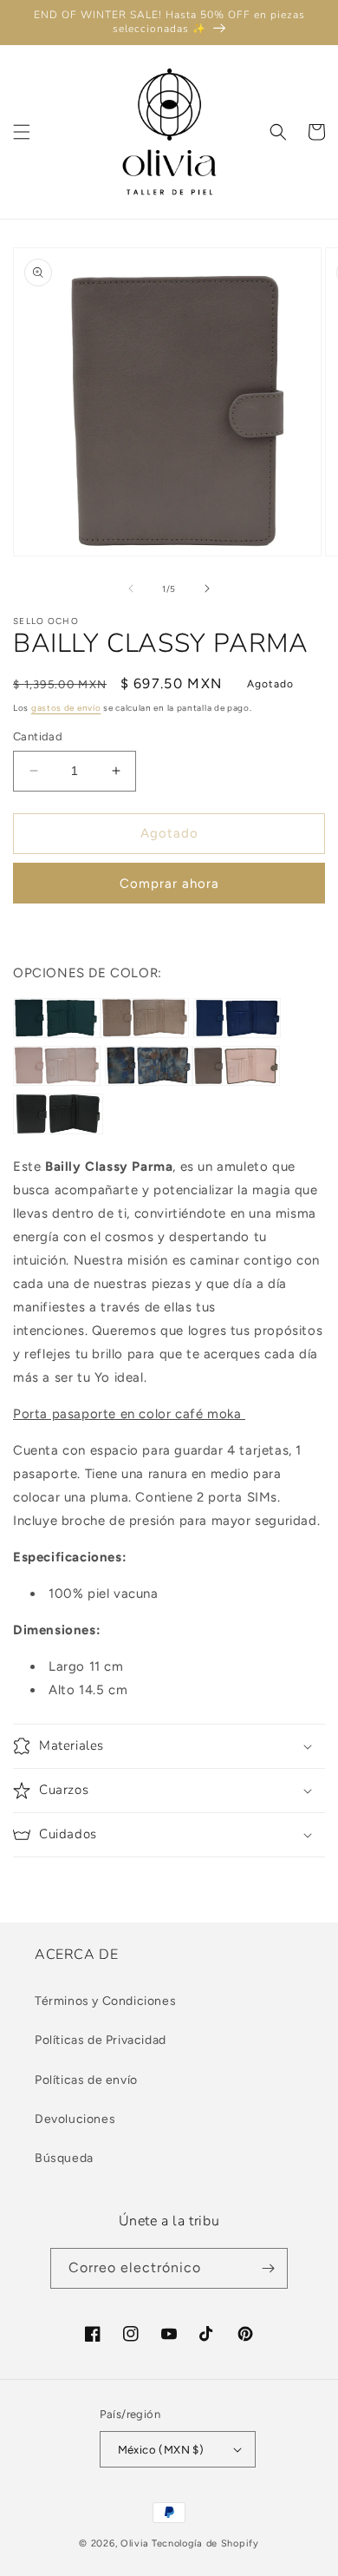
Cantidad (38, 736)
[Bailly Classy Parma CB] (236, 1081)
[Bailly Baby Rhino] (145, 1034)
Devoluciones (75, 2119)
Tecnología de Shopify (205, 2543)
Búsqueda (64, 2158)
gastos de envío (66, 708)
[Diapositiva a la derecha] (207, 588)
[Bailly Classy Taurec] (237, 1034)
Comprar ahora (169, 884)
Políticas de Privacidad (101, 2040)
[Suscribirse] (268, 2268)
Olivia (135, 2543)
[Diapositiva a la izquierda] (131, 588)
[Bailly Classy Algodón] (57, 1081)
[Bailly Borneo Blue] (149, 1081)
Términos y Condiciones (105, 2001)
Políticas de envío (86, 2080)
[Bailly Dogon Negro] (58, 1130)
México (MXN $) (161, 2450)
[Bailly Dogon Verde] (57, 1034)
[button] (22, 132)
